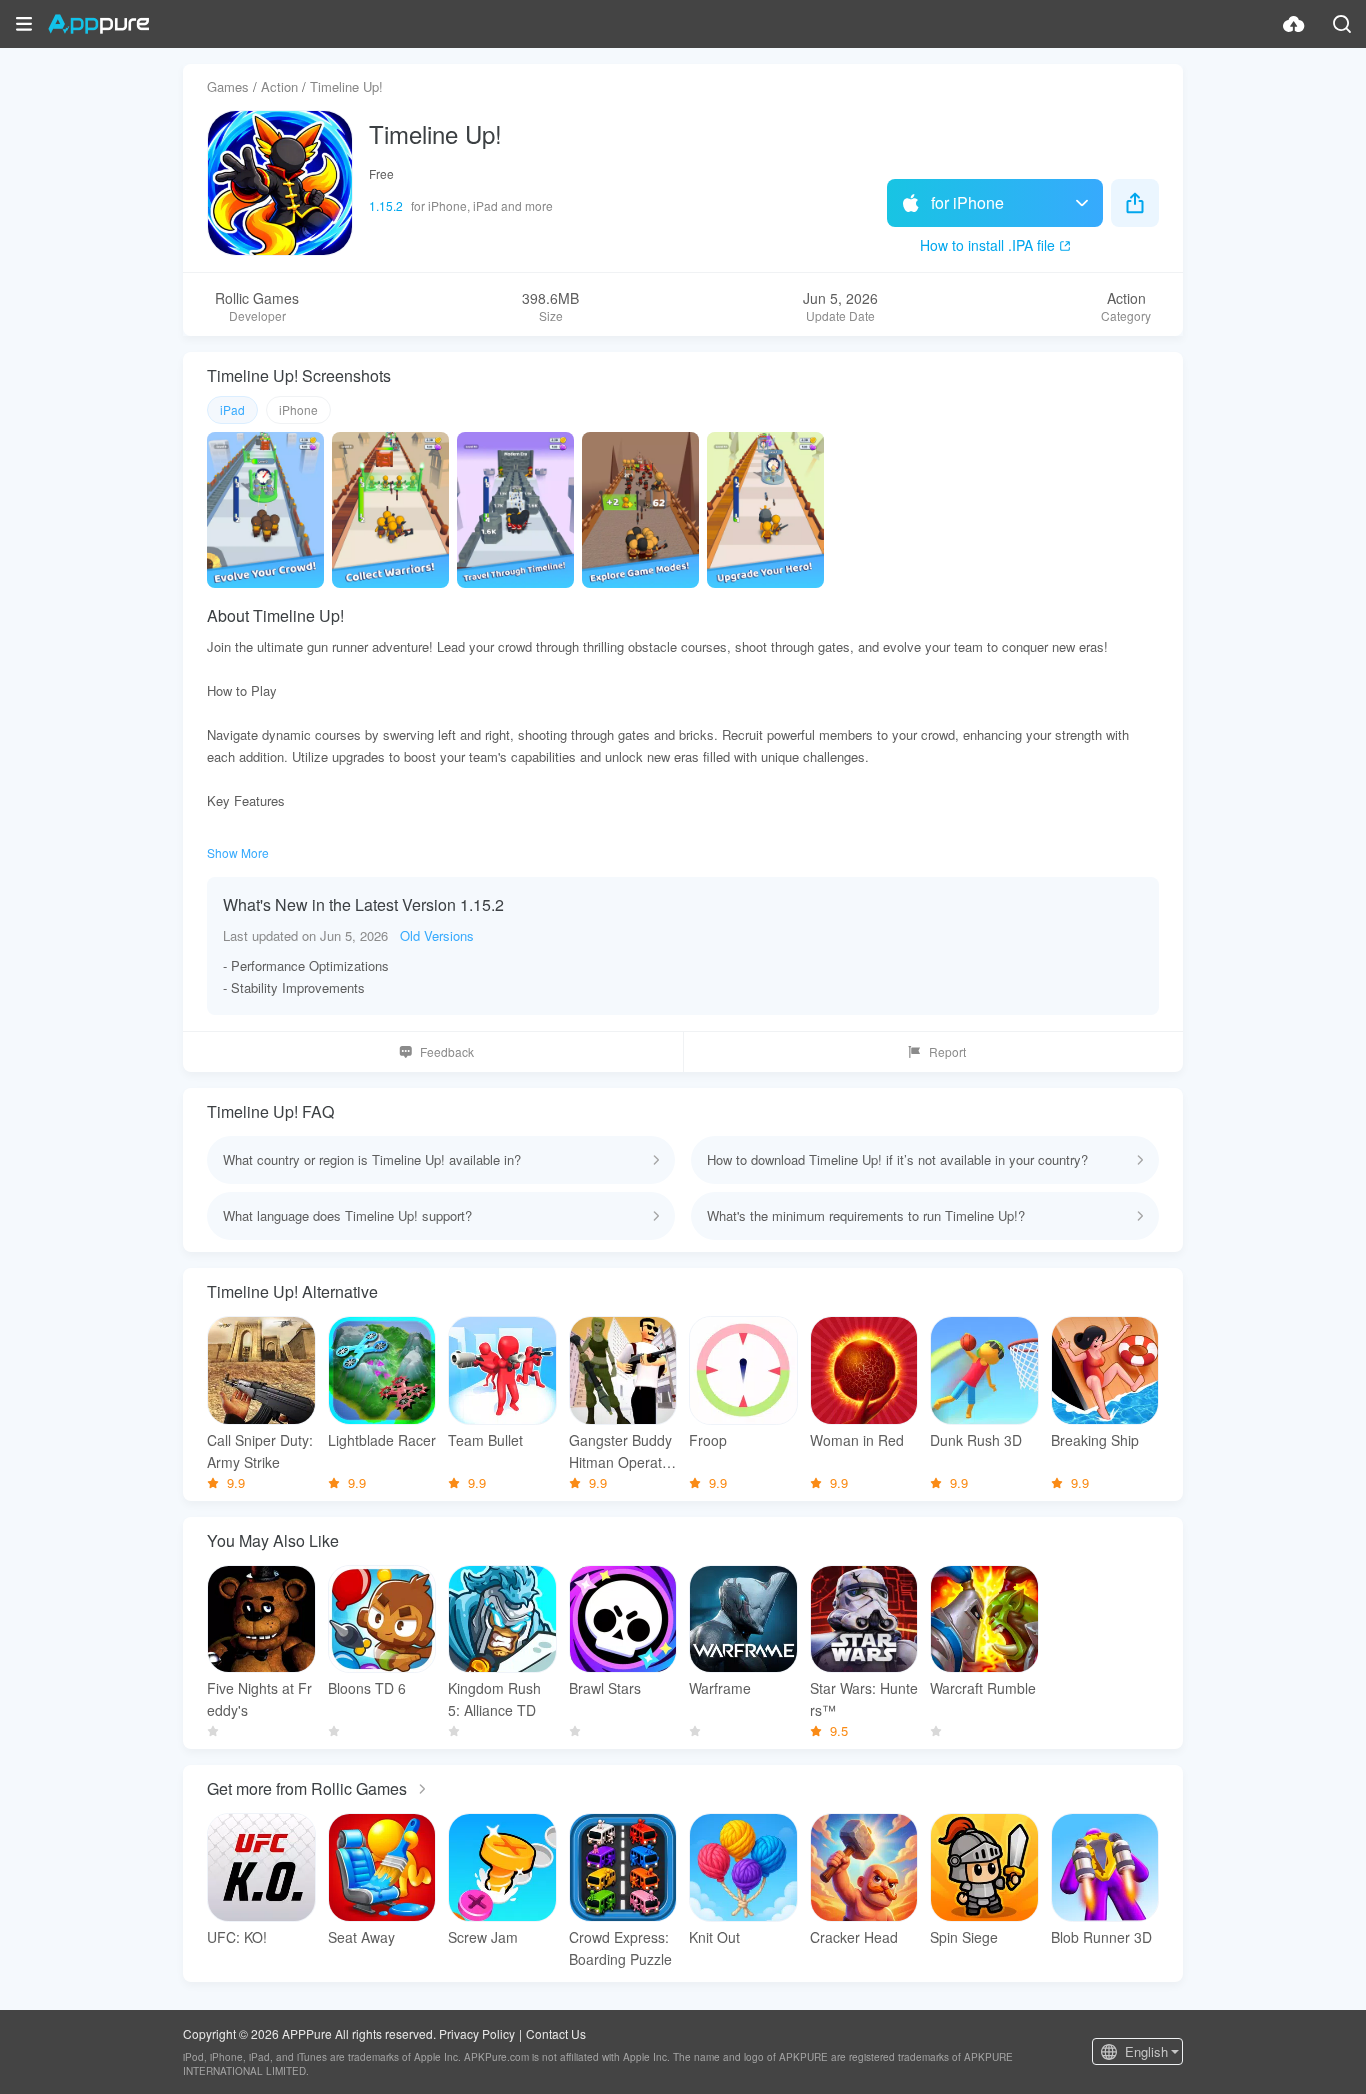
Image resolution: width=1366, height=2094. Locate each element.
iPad (232, 409)
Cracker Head (854, 1937)
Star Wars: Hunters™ (864, 1699)
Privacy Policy (477, 2033)
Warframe (720, 1688)
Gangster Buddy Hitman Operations (621, 1451)
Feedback (447, 1051)
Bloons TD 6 (367, 1688)
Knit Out (714, 1937)
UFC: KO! (237, 1937)
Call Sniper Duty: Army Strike (260, 1451)
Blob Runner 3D (1101, 1937)
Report (947, 1051)
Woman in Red (857, 1440)
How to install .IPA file (987, 245)
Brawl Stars (605, 1688)
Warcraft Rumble (983, 1688)
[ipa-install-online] (1294, 24)
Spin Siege (964, 1937)
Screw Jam (483, 1937)
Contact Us (556, 2033)
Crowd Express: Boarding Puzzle (620, 1948)
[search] (1342, 24)
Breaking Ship (1095, 1440)
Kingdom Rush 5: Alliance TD (494, 1699)
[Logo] (98, 24)
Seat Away (361, 1937)
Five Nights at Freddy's (259, 1699)
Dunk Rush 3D (976, 1440)
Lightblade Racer (382, 1440)
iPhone (298, 409)
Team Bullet (485, 1440)
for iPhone (967, 202)
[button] (24, 24)
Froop (708, 1440)
